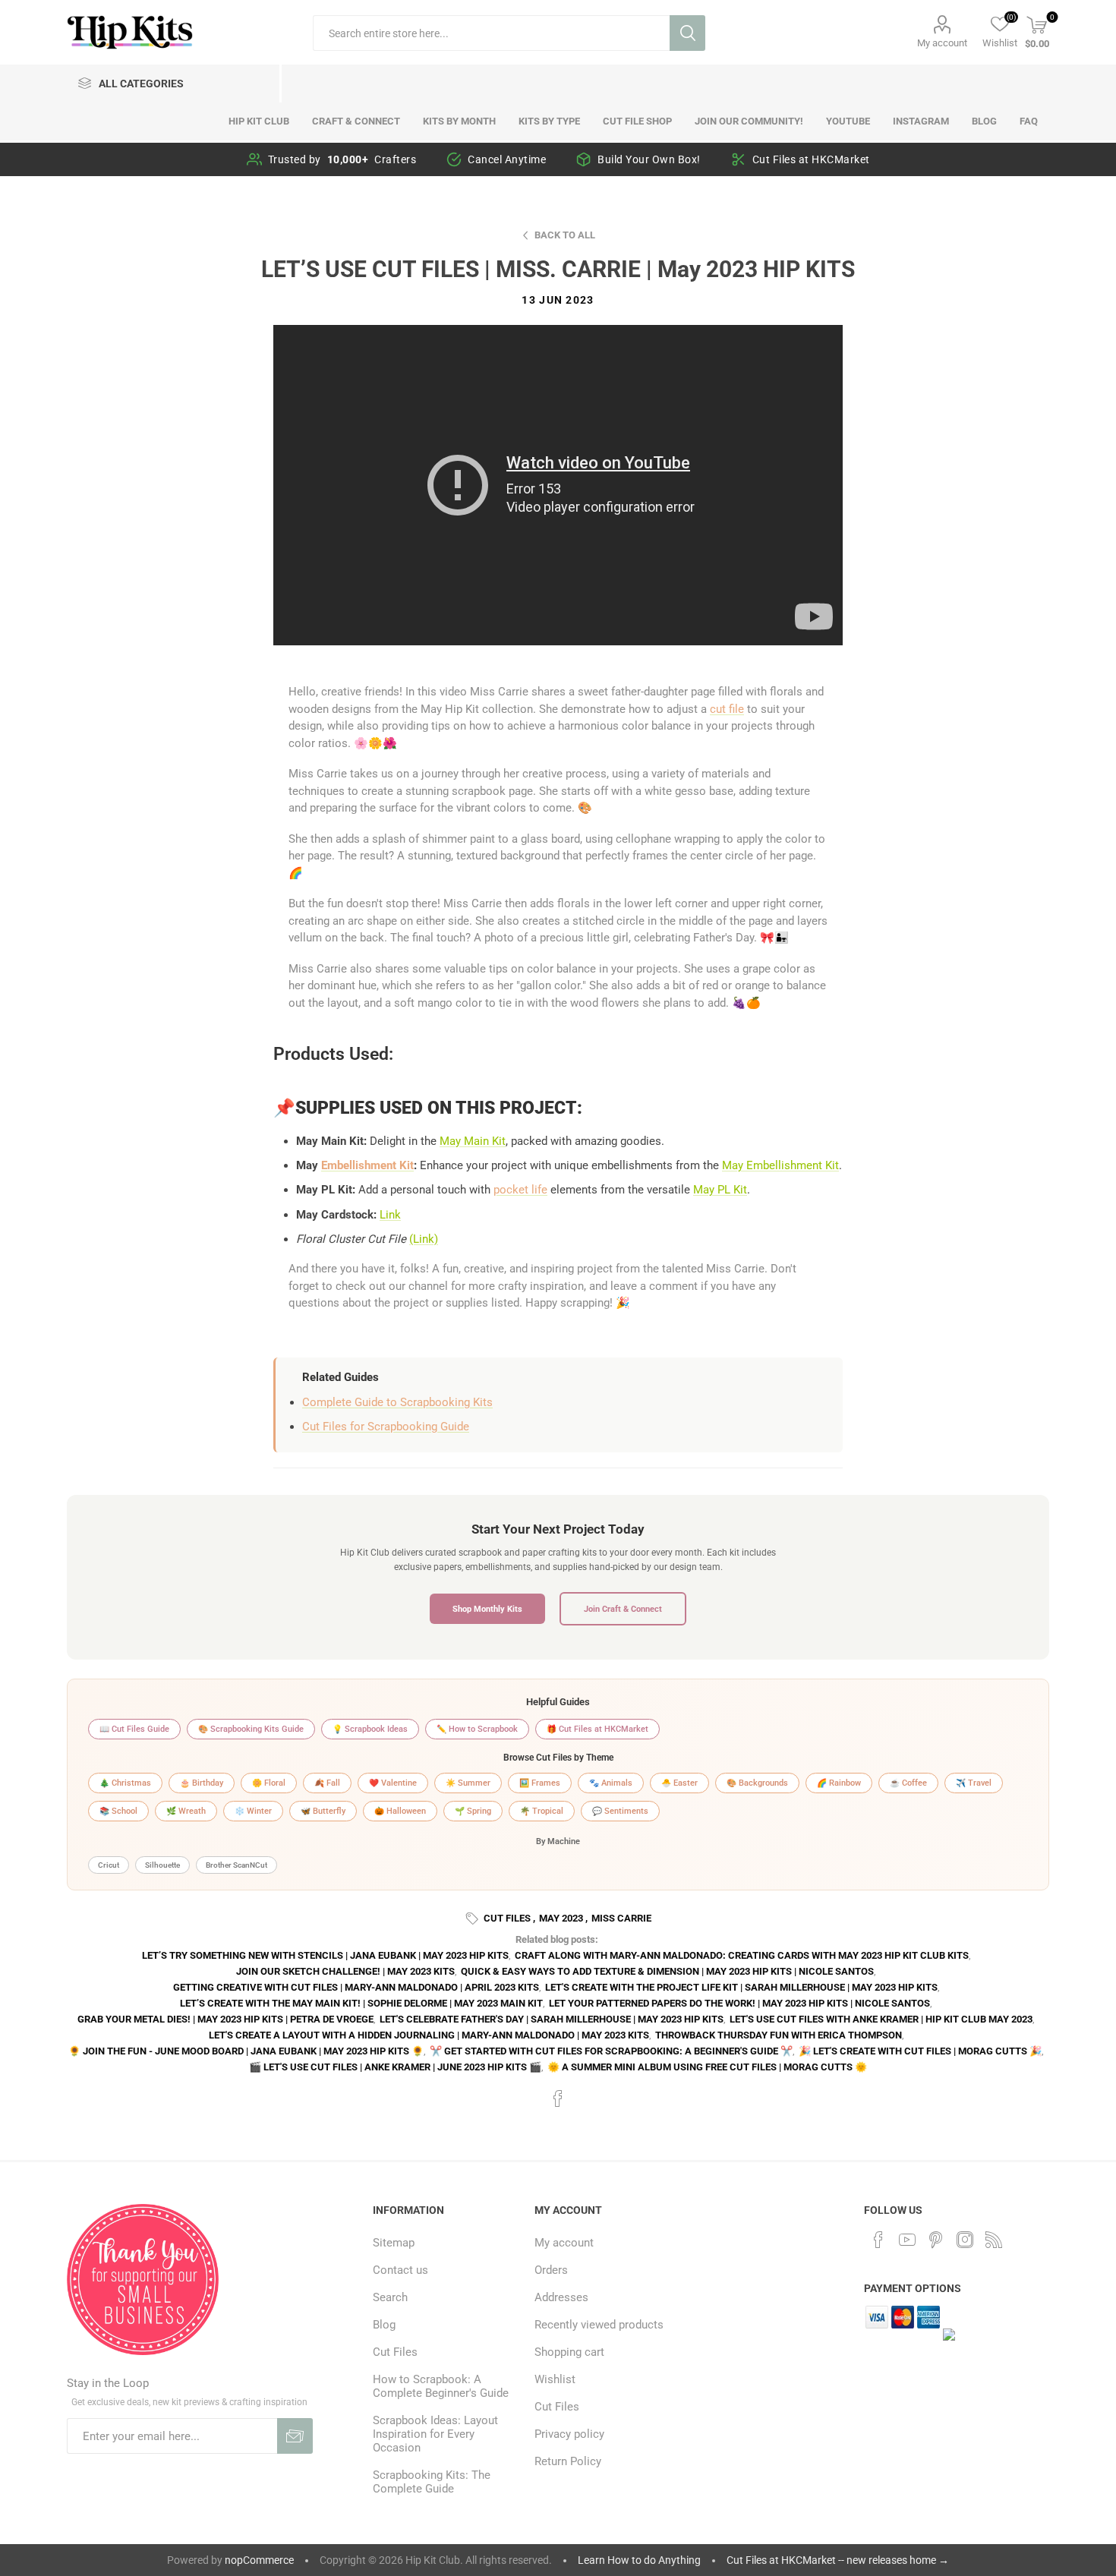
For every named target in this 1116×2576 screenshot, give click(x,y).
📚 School (118, 1811)
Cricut (109, 1865)
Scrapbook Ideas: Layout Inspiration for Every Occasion (435, 2434)
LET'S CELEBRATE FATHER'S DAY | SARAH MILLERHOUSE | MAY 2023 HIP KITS (552, 2019)
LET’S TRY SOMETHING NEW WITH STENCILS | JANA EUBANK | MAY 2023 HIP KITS (325, 1955)
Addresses (561, 2297)
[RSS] (994, 2240)
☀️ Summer (468, 1783)
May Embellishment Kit (780, 1165)
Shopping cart (569, 2352)
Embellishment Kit (367, 1165)
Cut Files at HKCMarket (811, 159)
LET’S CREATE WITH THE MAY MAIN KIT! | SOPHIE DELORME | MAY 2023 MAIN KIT (361, 2003)
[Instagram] (965, 2240)
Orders (551, 2270)
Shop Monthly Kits (487, 1609)
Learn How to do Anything (639, 2560)
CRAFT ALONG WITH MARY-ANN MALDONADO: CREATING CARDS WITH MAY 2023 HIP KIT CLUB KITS (742, 1955)
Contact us (400, 2270)
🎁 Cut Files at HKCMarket (597, 1729)
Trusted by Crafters (342, 159)
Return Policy (568, 2461)
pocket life (520, 1190)
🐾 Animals (611, 1783)
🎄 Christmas (125, 1783)
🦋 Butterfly (323, 1811)
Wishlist (555, 2379)
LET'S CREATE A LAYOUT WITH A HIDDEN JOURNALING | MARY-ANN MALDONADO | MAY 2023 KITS (429, 2035)
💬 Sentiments (620, 1811)
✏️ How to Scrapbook (477, 1729)
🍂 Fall (327, 1783)
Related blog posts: (557, 1939)
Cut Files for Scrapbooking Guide (386, 1427)
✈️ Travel (974, 1783)
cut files (507, 1918)
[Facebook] (878, 2240)
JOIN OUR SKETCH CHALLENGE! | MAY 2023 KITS (345, 1971)
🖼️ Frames (540, 1783)
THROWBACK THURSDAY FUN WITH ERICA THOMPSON (779, 2035)
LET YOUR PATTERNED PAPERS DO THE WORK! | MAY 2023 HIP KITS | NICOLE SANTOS (739, 2003)
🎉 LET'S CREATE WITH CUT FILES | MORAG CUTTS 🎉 (920, 2051)
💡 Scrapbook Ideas (370, 1729)
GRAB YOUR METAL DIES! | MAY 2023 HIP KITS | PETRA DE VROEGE (225, 2019)
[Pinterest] (936, 2240)
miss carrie (621, 1918)
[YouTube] (907, 2240)
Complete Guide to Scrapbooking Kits (397, 1402)
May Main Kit (473, 1141)
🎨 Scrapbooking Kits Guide (251, 1729)
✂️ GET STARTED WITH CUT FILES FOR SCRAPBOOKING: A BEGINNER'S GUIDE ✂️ (611, 2051)
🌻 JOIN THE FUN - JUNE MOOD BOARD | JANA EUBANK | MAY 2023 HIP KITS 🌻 (246, 2051)
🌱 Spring (473, 1811)
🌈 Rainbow (839, 1783)
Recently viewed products (599, 2325)
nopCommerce (259, 2560)
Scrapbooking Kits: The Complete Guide (432, 2482)
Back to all (565, 235)
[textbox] (491, 33)
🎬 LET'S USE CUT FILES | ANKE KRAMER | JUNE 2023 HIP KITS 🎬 (395, 2067)
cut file (727, 709)
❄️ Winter (253, 1811)
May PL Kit (720, 1190)
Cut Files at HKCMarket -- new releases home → (838, 2560)
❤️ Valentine (393, 1783)
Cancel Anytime (507, 159)
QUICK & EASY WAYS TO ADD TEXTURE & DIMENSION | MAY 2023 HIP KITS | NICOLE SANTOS (667, 1971)
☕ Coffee (908, 1783)
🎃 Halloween (400, 1811)
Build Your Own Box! (649, 159)
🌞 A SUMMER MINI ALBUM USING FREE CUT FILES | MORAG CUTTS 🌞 (707, 2067)
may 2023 (561, 1918)
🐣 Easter (679, 1783)
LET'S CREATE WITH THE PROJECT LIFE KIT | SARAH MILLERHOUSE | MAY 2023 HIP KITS (741, 1987)
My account (942, 43)
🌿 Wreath (186, 1811)
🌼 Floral (269, 1783)
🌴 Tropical (542, 1811)
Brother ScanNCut (236, 1865)
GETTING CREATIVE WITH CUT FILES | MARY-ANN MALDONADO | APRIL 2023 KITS (356, 1987)
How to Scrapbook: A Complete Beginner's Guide (441, 2386)
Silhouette (162, 1865)
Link (390, 1215)
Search (687, 33)
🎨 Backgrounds (757, 1783)
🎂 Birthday (202, 1783)
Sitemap (394, 2243)
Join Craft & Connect (623, 1609)
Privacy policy (569, 2434)
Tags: (474, 1919)
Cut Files (395, 2352)
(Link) (424, 1239)
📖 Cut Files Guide (134, 1729)
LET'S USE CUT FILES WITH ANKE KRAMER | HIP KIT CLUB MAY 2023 (881, 2019)
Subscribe (295, 2436)
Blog (384, 2325)
